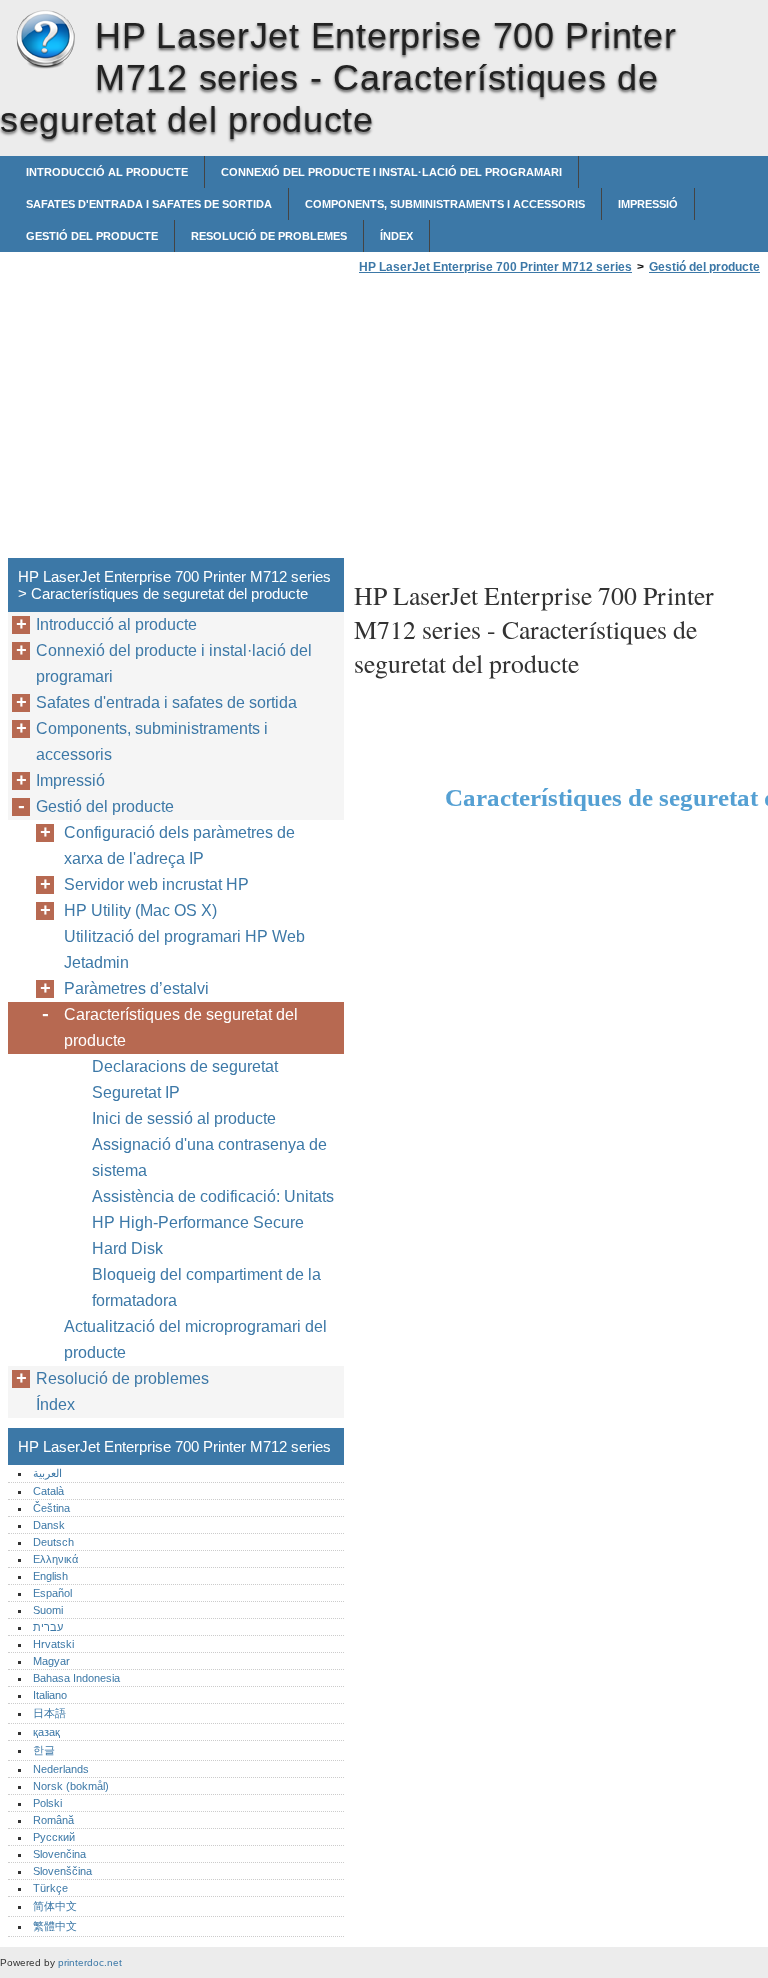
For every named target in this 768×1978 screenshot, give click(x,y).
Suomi (48, 1610)
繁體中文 (55, 1926)
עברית (48, 1627)
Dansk (49, 1525)
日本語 (49, 1713)
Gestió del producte (92, 236)
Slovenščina (62, 1871)
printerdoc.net (90, 1962)
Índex (396, 236)
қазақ (46, 1732)
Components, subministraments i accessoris (445, 204)
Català (48, 1491)
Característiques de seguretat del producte (181, 1027)
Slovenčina (59, 1854)
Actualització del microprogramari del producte (195, 1339)
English (50, 1576)
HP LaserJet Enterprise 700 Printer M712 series (45, 40)
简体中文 (55, 1906)
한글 (44, 1750)
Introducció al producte (107, 172)
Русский (54, 1837)
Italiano (50, 1695)
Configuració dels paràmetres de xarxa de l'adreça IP (179, 845)
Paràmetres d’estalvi (136, 988)
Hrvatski (53, 1644)
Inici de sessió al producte (184, 1118)
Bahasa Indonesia (76, 1678)
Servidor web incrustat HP (156, 884)
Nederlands (61, 1769)
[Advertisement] (522, 422)
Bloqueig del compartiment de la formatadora (206, 1287)
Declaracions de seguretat (185, 1066)
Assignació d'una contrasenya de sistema (209, 1157)
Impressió (648, 204)
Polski (47, 1803)
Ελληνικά (55, 1559)
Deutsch (53, 1542)
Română (53, 1820)
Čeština (51, 1508)
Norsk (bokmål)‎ (71, 1786)
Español (52, 1593)
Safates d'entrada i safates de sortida (149, 204)
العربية (47, 1473)
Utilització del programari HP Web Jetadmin (184, 949)
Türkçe (50, 1888)
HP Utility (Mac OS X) (140, 910)
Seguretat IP (136, 1092)
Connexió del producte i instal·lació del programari (391, 172)
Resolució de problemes (269, 236)
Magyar (51, 1661)
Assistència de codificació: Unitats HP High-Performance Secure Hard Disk (213, 1222)
